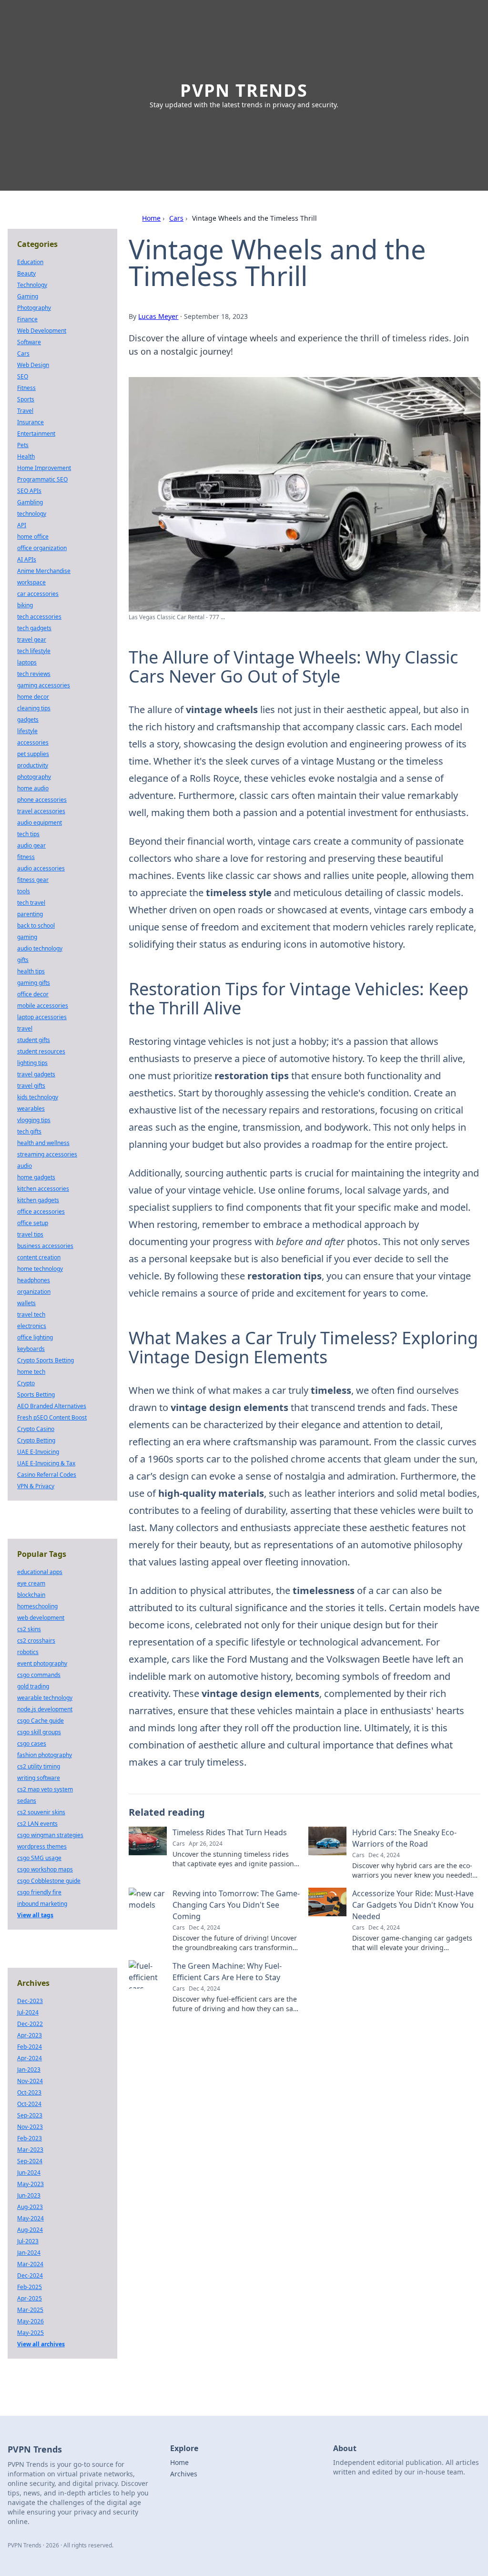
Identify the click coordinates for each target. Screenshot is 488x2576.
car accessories (38, 594)
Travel (25, 411)
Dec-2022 (30, 2024)
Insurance (30, 422)
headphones (34, 1280)
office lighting (35, 1337)
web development (41, 1618)
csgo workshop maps (45, 1869)
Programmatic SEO (42, 479)
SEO (23, 376)
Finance (27, 319)
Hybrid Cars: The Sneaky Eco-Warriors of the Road (404, 1838)
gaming (27, 937)
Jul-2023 (28, 2241)
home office (33, 537)
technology (32, 514)
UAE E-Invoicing (38, 1452)
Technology (32, 285)
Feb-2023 (30, 2138)
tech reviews (34, 674)
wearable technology (45, 1698)
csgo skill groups (39, 1732)
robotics (28, 1652)
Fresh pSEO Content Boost (52, 1417)
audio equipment (40, 823)
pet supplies (33, 754)
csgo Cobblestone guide (49, 1881)
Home (151, 218)
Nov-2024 (30, 2081)
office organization (42, 548)
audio (25, 1166)
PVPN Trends (244, 90)
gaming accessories (44, 685)
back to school (36, 925)
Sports (26, 399)
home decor (33, 697)
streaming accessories (47, 1154)
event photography (42, 1663)
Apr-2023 (30, 2035)
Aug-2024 (30, 2230)
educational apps (40, 1572)
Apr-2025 (30, 2298)
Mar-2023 (30, 2150)
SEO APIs (29, 491)
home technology (40, 1269)
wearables (31, 1109)
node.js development (45, 1709)
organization (34, 1292)
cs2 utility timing (39, 1766)
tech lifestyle (34, 651)
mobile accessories (43, 1006)
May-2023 (30, 2184)
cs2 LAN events (37, 1824)
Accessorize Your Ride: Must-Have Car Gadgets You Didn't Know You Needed (413, 1905)
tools (24, 891)
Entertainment (36, 434)
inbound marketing (42, 1904)
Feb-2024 (30, 2047)
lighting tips (32, 1063)
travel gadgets (36, 1074)
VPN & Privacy (36, 1486)
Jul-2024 (28, 2012)
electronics (32, 1326)
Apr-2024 (30, 2058)
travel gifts (31, 1086)
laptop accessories (42, 1017)
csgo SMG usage (39, 1858)
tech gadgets (34, 628)
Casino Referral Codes (47, 1475)
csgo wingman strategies (50, 1835)
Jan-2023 (29, 2070)
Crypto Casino (36, 1429)
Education (30, 262)
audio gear (31, 845)
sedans (27, 1801)
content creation (39, 1257)
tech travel (31, 903)
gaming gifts (34, 983)
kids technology (38, 1097)
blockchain (31, 1595)
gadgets (28, 720)
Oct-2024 (29, 2104)
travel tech (31, 1314)
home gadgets (36, 1177)
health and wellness (43, 1143)
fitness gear (33, 880)
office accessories (41, 1211)
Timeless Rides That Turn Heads (230, 1832)
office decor (33, 994)
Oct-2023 (29, 2092)
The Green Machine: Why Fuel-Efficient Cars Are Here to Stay (227, 1972)
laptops (27, 662)
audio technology (40, 948)
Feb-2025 (30, 2287)
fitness (26, 857)
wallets (26, 1303)
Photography (34, 308)
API (22, 525)
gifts (23, 960)
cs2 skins (29, 1629)
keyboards (31, 1349)
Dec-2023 (30, 2001)
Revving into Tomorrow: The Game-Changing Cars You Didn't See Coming (236, 1905)
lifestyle (27, 731)
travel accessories (41, 811)
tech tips (28, 834)
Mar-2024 (30, 2264)
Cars (176, 218)
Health (26, 456)
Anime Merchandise (44, 571)
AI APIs (27, 559)
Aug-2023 (30, 2207)
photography (34, 777)
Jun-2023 (29, 2195)
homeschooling (37, 1606)
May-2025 (30, 2333)
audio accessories (41, 868)
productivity (33, 765)
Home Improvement (44, 468)
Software (29, 342)
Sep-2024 (30, 2161)
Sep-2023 (30, 2115)
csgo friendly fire (39, 1892)
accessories (33, 742)
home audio (33, 788)
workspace (31, 582)
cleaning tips (34, 708)
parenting (30, 914)
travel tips (30, 1234)
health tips (31, 971)
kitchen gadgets (38, 1200)
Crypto (26, 1383)
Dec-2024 (30, 2275)
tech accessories (39, 617)
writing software (39, 1778)
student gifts (34, 1040)
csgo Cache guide (41, 1721)
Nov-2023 (30, 2127)
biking (25, 605)
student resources (41, 1051)
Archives (184, 2474)
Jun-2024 (29, 2172)
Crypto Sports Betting (46, 1360)
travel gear (32, 639)
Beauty (26, 273)
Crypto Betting (36, 1440)
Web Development (42, 331)
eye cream (31, 1583)
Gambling (30, 502)
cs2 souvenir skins (41, 1812)
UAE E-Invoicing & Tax (46, 1463)
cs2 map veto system (45, 1789)
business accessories (45, 1246)
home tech (31, 1372)
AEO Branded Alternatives (52, 1406)
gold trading (33, 1686)
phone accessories (42, 800)
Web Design (33, 365)
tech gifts (29, 1131)
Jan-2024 (29, 2253)
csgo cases (32, 1743)
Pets (23, 445)
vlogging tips (34, 1120)
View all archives (41, 2344)
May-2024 (30, 2218)
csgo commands (39, 1675)
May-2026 (30, 2321)
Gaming (28, 296)
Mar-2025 (30, 2310)
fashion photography (45, 1755)
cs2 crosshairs (36, 1641)
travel (25, 1028)
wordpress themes (42, 1846)
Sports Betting (36, 1395)
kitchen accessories (43, 1189)
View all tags (35, 1915)
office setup (33, 1223)
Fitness (26, 388)
